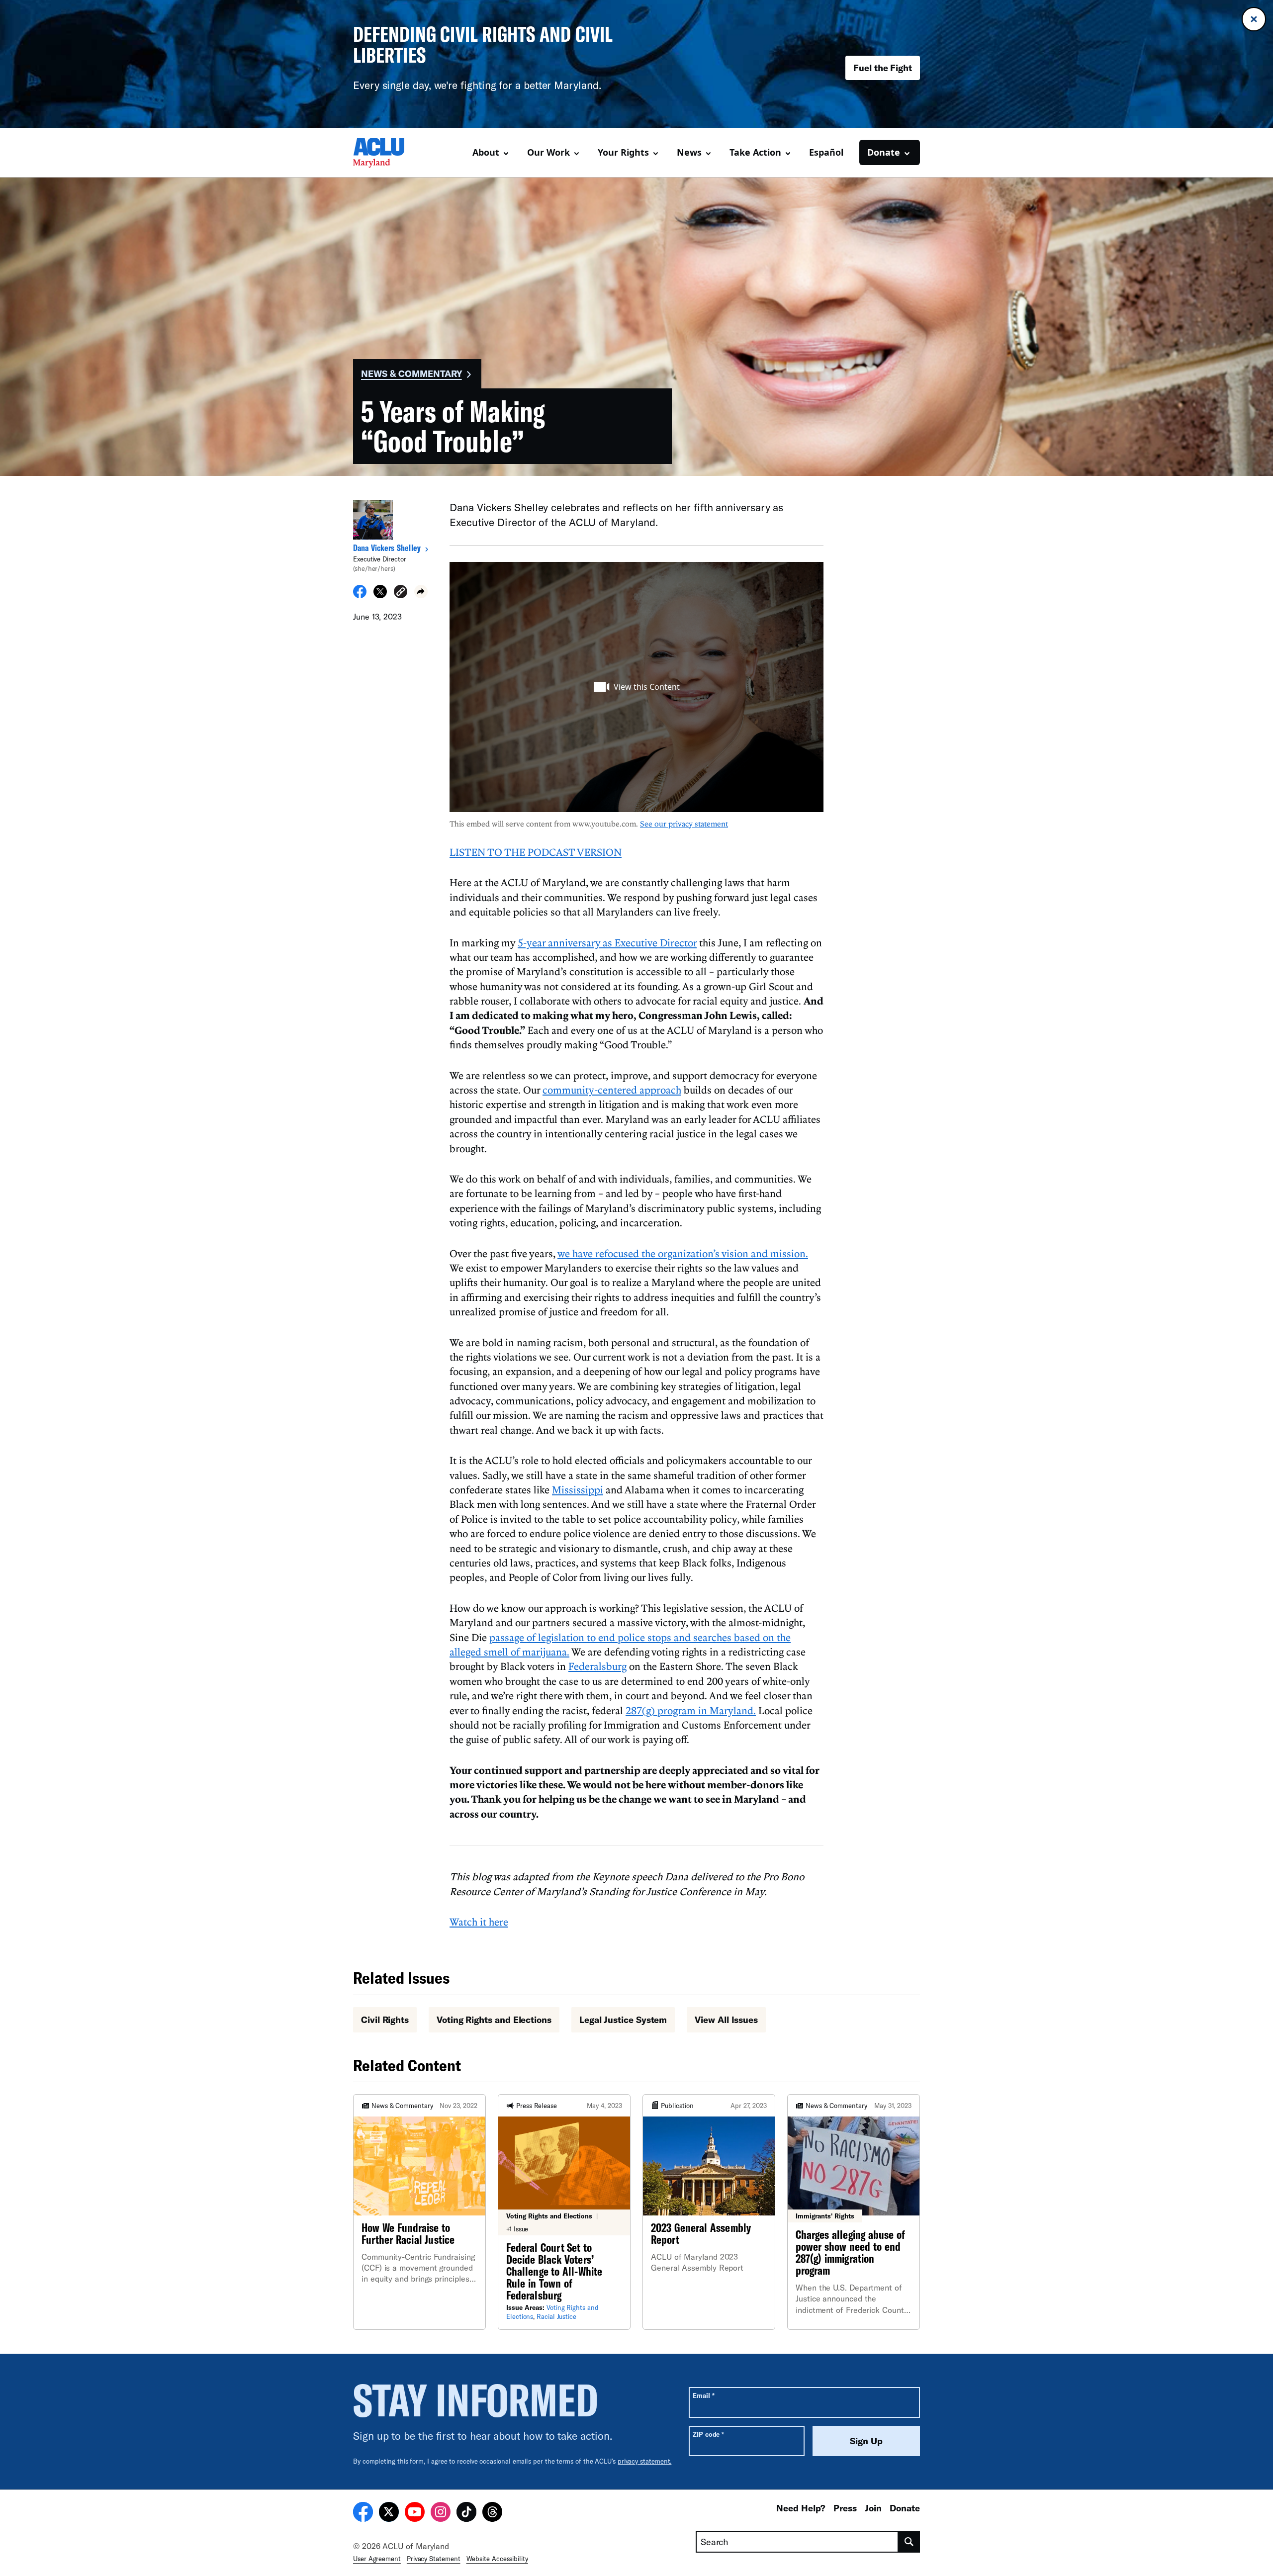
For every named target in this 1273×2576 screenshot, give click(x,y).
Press (845, 2508)
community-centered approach (612, 1090)
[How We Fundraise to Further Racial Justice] (419, 2212)
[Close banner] (1254, 19)
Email (703, 2395)
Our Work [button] (548, 152)
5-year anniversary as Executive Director (607, 942)
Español (826, 152)
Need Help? (801, 2508)
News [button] (689, 152)
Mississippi (578, 1489)
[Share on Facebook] (360, 595)
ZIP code (708, 2434)
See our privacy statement (684, 824)
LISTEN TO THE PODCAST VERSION (536, 852)
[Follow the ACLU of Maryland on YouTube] (415, 2513)
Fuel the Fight (883, 68)
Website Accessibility (497, 2559)
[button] (401, 593)
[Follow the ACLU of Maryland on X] (389, 2513)
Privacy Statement (434, 2559)
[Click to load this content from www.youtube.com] (636, 687)
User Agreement (377, 2559)
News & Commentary (411, 373)
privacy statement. (645, 2461)
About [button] (486, 152)
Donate (905, 2508)
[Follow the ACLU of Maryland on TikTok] (466, 2513)
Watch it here (479, 1922)
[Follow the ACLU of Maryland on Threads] (492, 2513)
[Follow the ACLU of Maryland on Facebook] (363, 2513)
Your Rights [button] (623, 152)
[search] (909, 2542)
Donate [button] (884, 152)
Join (873, 2508)
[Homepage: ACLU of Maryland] (388, 153)
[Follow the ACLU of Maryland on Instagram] (441, 2513)
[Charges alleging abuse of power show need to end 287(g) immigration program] (854, 2212)
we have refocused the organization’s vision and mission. (683, 1253)
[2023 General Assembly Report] (709, 2212)
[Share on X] (380, 595)
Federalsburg (597, 1666)
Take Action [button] (755, 152)
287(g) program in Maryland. (691, 1710)
